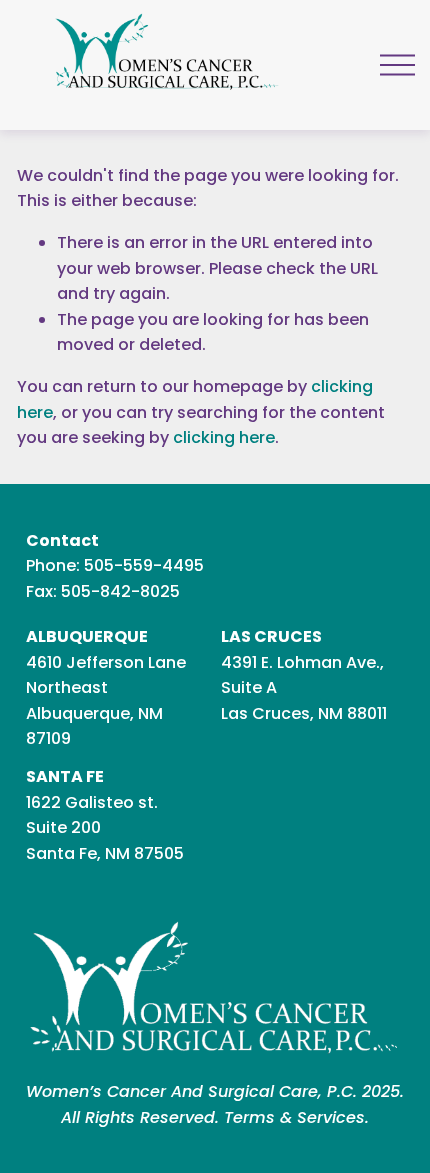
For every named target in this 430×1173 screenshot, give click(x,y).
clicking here (224, 437)
